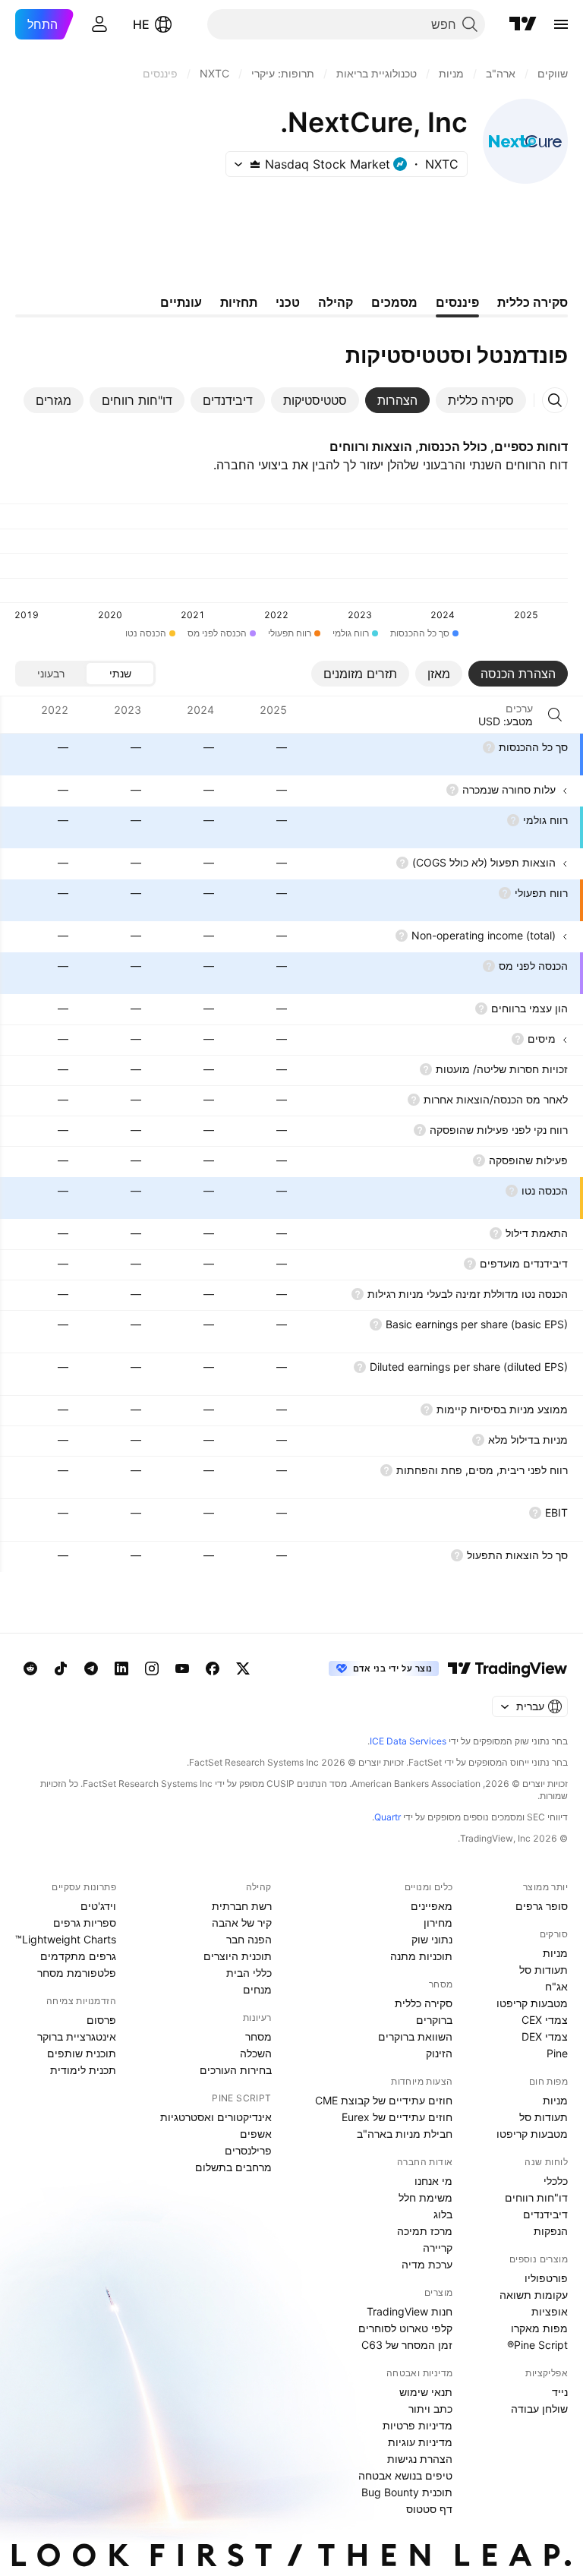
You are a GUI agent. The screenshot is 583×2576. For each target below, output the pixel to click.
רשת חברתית (242, 1906)
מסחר (258, 2036)
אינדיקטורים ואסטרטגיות (216, 2117)
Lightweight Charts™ (66, 1939)
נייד (560, 2392)
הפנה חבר (249, 1939)
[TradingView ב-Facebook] (213, 1668)
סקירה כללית (424, 2003)
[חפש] (555, 715)
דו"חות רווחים (536, 2197)
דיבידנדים (545, 2214)
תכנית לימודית (83, 2070)
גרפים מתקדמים (78, 1956)
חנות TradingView (410, 2311)
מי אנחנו (433, 2181)
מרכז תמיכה (425, 2231)
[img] (255, 164)
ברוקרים (434, 2020)
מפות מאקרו (539, 2328)
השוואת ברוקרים (415, 2036)
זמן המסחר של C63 (407, 2345)
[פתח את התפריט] (561, 24)
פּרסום (101, 2020)
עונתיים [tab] (181, 302)
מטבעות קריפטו (532, 2003)
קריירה (438, 2248)
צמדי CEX (545, 2020)
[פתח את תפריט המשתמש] (99, 24)
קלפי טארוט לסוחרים (405, 2328)
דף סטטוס (429, 2509)
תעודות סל (544, 1970)
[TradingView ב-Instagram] (152, 1668)
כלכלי (556, 2181)
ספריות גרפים (85, 1923)
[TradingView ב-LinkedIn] (121, 1668)
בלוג (443, 2214)
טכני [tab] (288, 302)
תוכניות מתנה (421, 1956)
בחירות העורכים (236, 2070)
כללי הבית (249, 1973)
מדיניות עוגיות (420, 2442)
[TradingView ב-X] (243, 1668)
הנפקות (551, 2231)
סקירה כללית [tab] (533, 302)
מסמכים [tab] (394, 302)
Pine (557, 2053)
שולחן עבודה (539, 2409)
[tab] (481, 400)
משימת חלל (425, 2197)
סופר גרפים (542, 1906)
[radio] (120, 674)
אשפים (256, 2134)
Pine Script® (537, 2345)
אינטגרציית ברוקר (77, 2036)
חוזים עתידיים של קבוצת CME (384, 2100)
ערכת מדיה (427, 2264)
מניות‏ (555, 1953)
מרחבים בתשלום (233, 2167)
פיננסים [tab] (457, 302)
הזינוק (439, 2053)
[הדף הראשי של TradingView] (523, 24)
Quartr (388, 1817)
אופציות (550, 2311)
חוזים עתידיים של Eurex (397, 2117)
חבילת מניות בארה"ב (405, 2134)
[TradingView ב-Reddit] (30, 1668)
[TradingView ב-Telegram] (91, 1668)
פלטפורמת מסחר (77, 1973)
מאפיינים (432, 1906)
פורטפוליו (546, 2278)
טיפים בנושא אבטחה (405, 2475)
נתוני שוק (432, 1939)
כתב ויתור (430, 2409)
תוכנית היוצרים (238, 1956)
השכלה (256, 2053)
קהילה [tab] (336, 302)
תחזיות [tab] (239, 302)
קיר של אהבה (242, 1923)
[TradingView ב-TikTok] (61, 1668)
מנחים (257, 1989)
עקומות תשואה (534, 2295)
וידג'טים (98, 1906)
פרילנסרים (248, 2150)
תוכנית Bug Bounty (407, 2492)
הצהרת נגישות (420, 2459)
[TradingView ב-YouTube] (182, 1668)
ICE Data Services (408, 1741)
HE (141, 24)
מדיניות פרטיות (418, 2425)
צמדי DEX (545, 2036)
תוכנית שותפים (82, 2053)
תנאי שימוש (426, 2392)
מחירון (438, 1923)
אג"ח (556, 1986)
